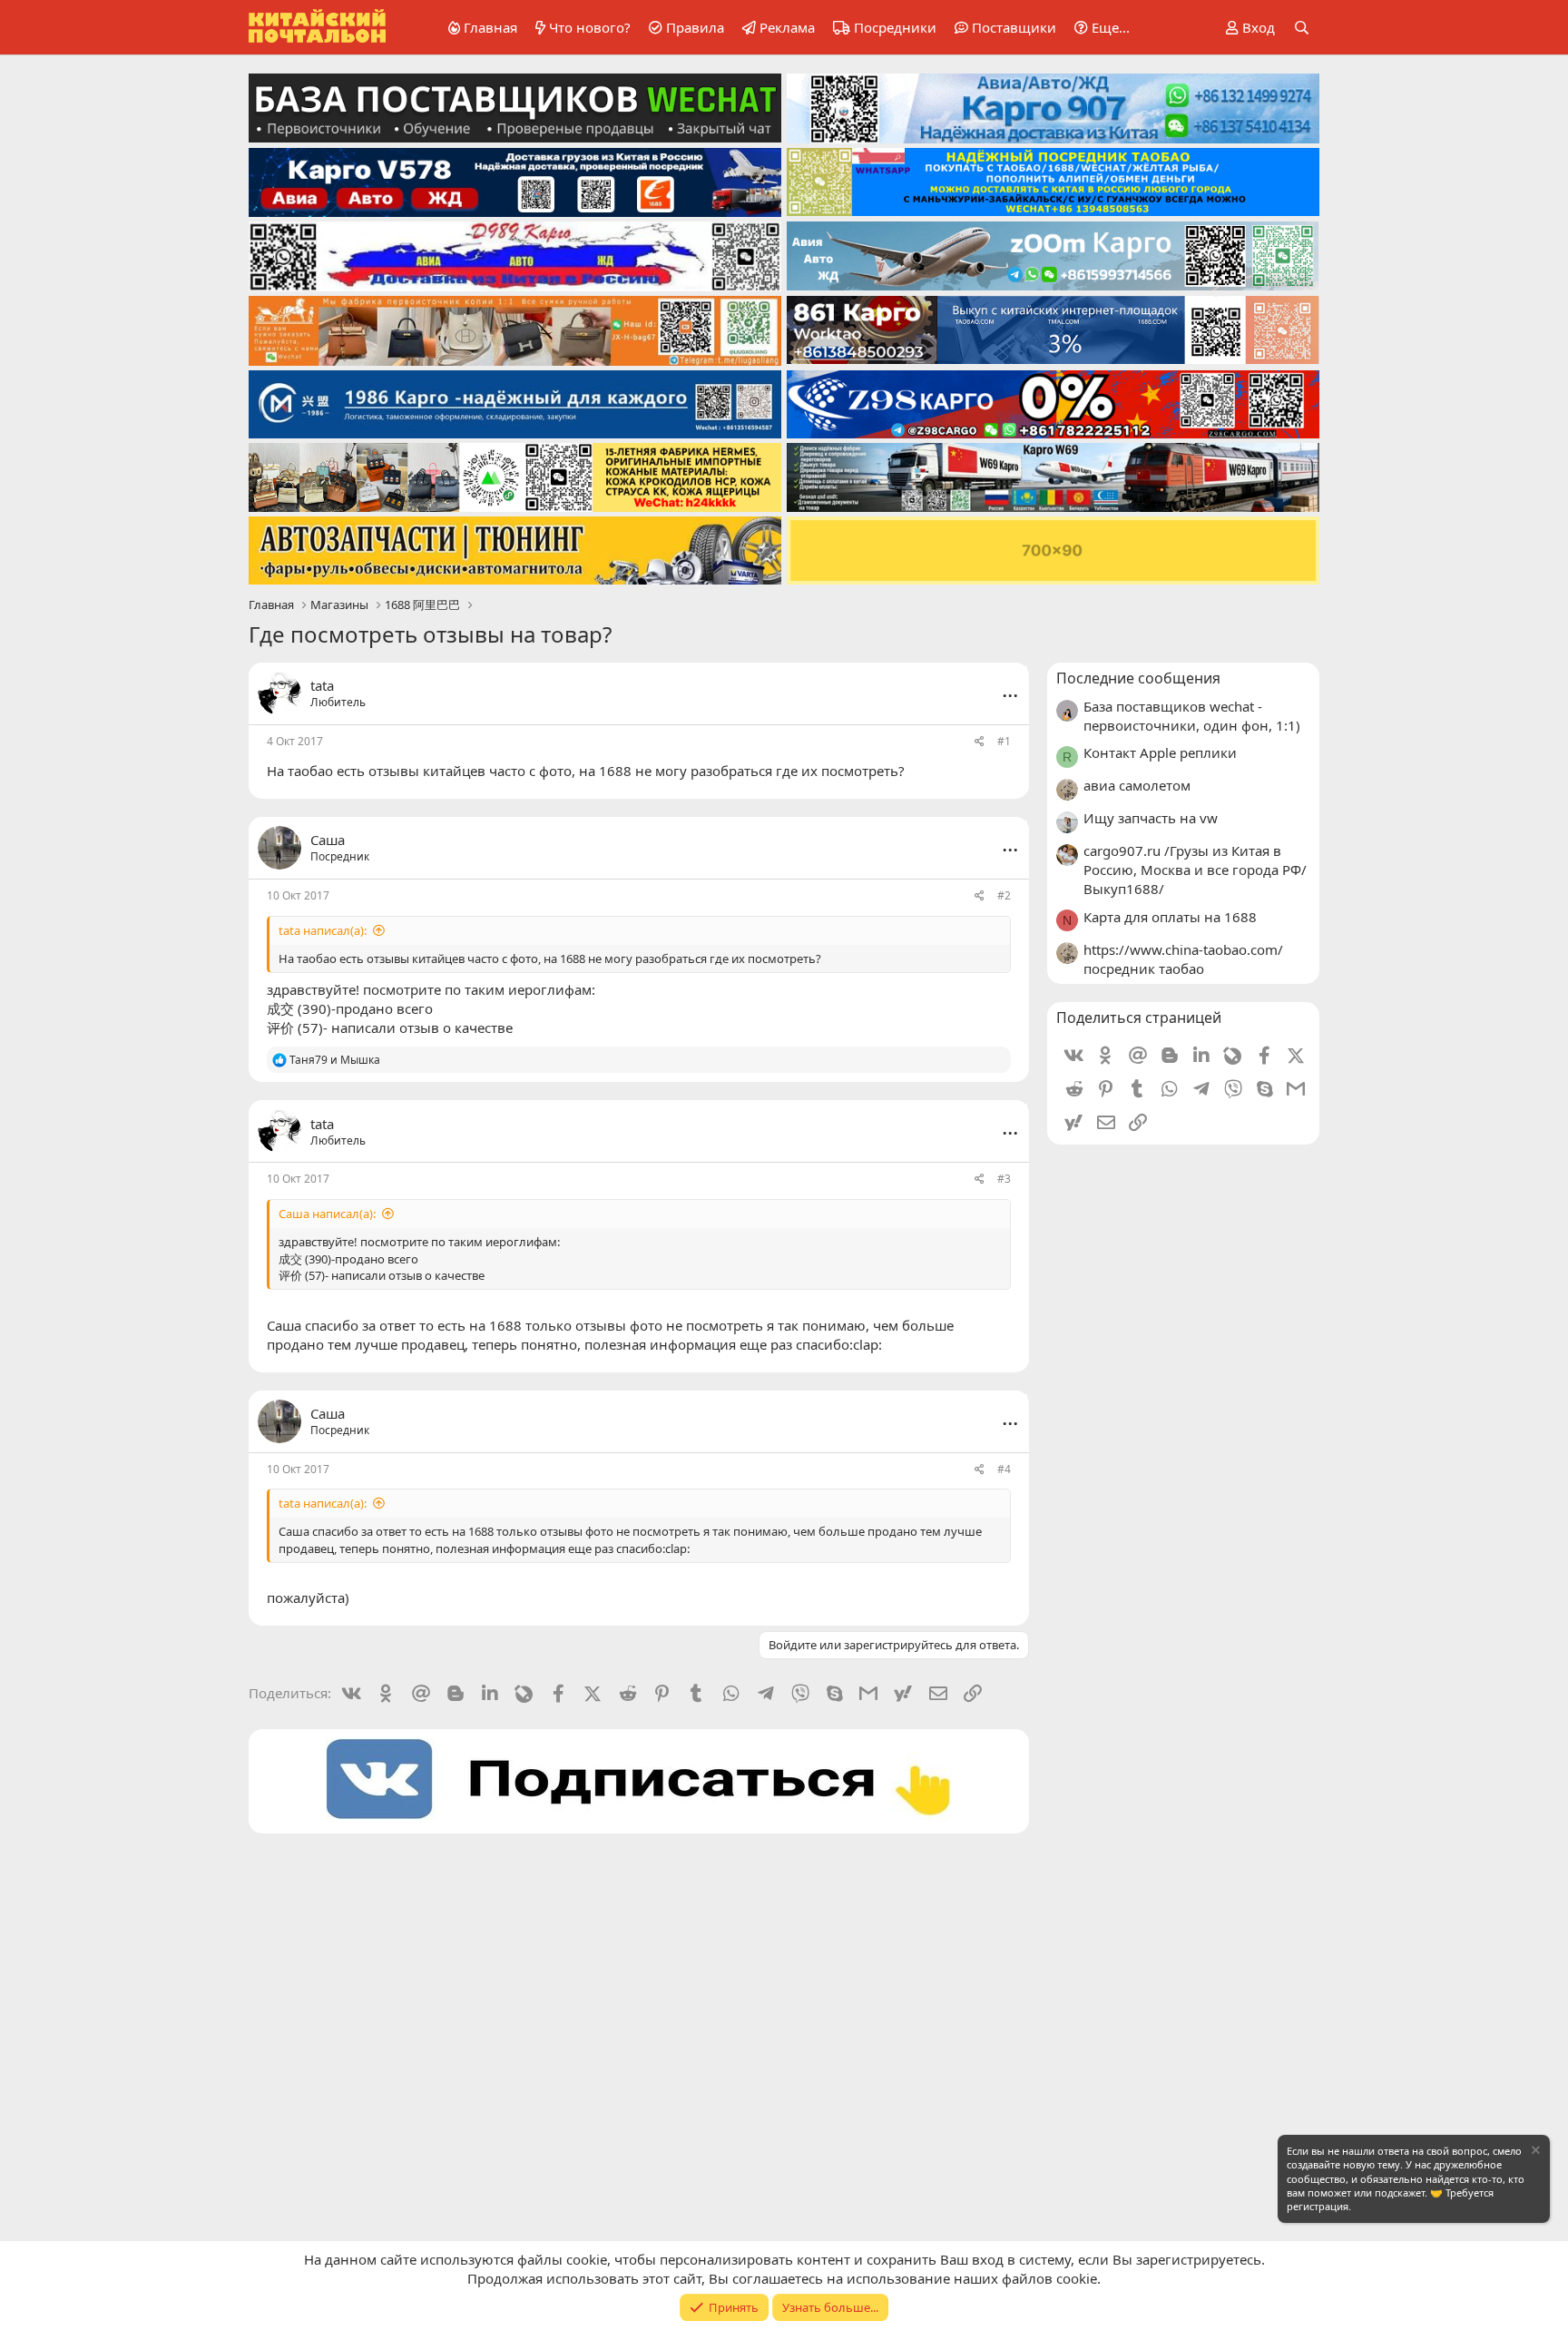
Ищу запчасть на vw (1151, 818)
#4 (1004, 1469)
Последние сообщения (1138, 678)
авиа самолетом (1137, 785)
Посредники (895, 27)
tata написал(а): (323, 930)
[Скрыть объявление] (1534, 2153)
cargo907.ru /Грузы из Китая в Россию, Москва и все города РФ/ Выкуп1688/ (1195, 870)
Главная (490, 27)
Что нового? (590, 27)
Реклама (787, 27)
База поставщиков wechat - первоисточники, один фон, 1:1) (1192, 716)
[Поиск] (1302, 28)
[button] (1099, 28)
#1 (1004, 741)
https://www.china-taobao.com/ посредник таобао (1183, 959)
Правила (695, 27)
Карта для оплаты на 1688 (1170, 917)
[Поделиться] (980, 742)
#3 (1004, 1179)
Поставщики (1014, 27)
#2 (1004, 895)
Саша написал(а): (327, 1214)
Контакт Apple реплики (1160, 752)
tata (322, 685)
